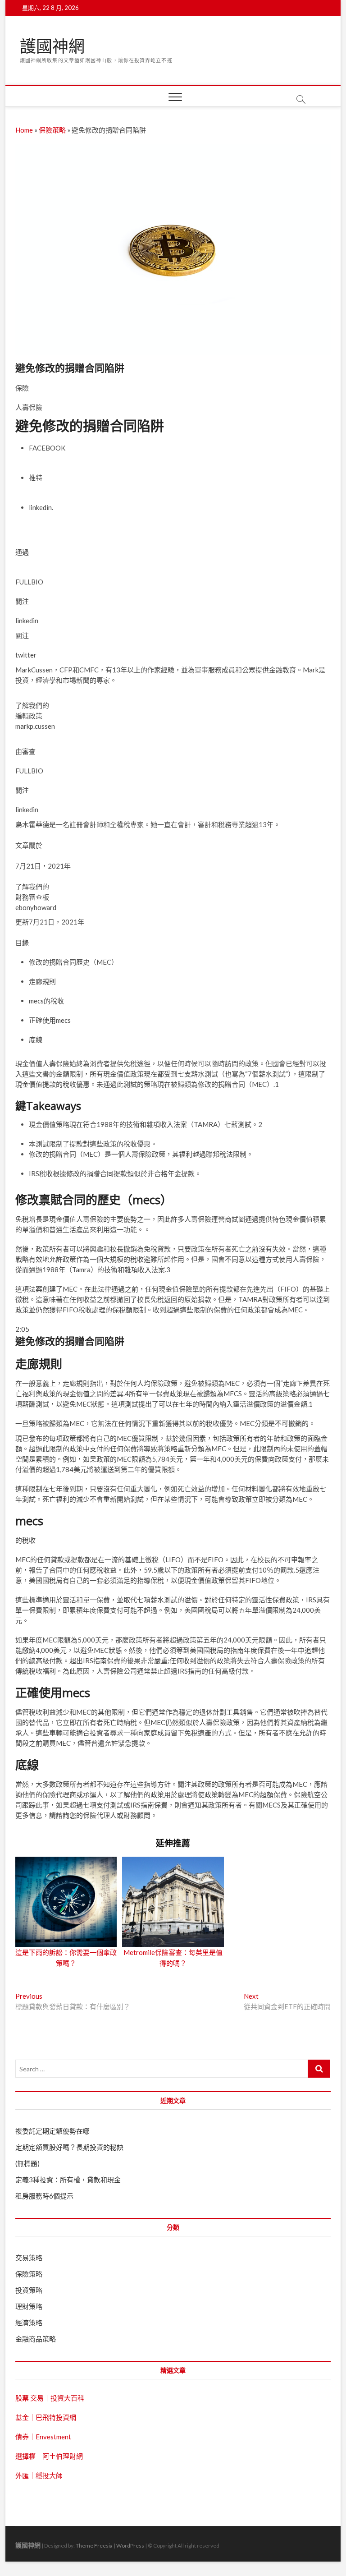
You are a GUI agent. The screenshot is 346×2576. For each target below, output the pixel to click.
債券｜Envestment (43, 2437)
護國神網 (52, 46)
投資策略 (29, 2290)
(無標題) (27, 2163)
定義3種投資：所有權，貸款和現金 (68, 2180)
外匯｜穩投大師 (39, 2475)
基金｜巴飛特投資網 (46, 2417)
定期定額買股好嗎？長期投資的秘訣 (69, 2147)
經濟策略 (29, 2323)
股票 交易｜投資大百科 (50, 2398)
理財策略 (29, 2306)
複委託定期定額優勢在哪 (52, 2131)
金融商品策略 (36, 2339)
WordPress (130, 2546)
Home (24, 130)
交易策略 (29, 2258)
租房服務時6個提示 (44, 2196)
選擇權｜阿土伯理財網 (49, 2456)
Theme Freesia (94, 2546)
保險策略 (52, 130)
